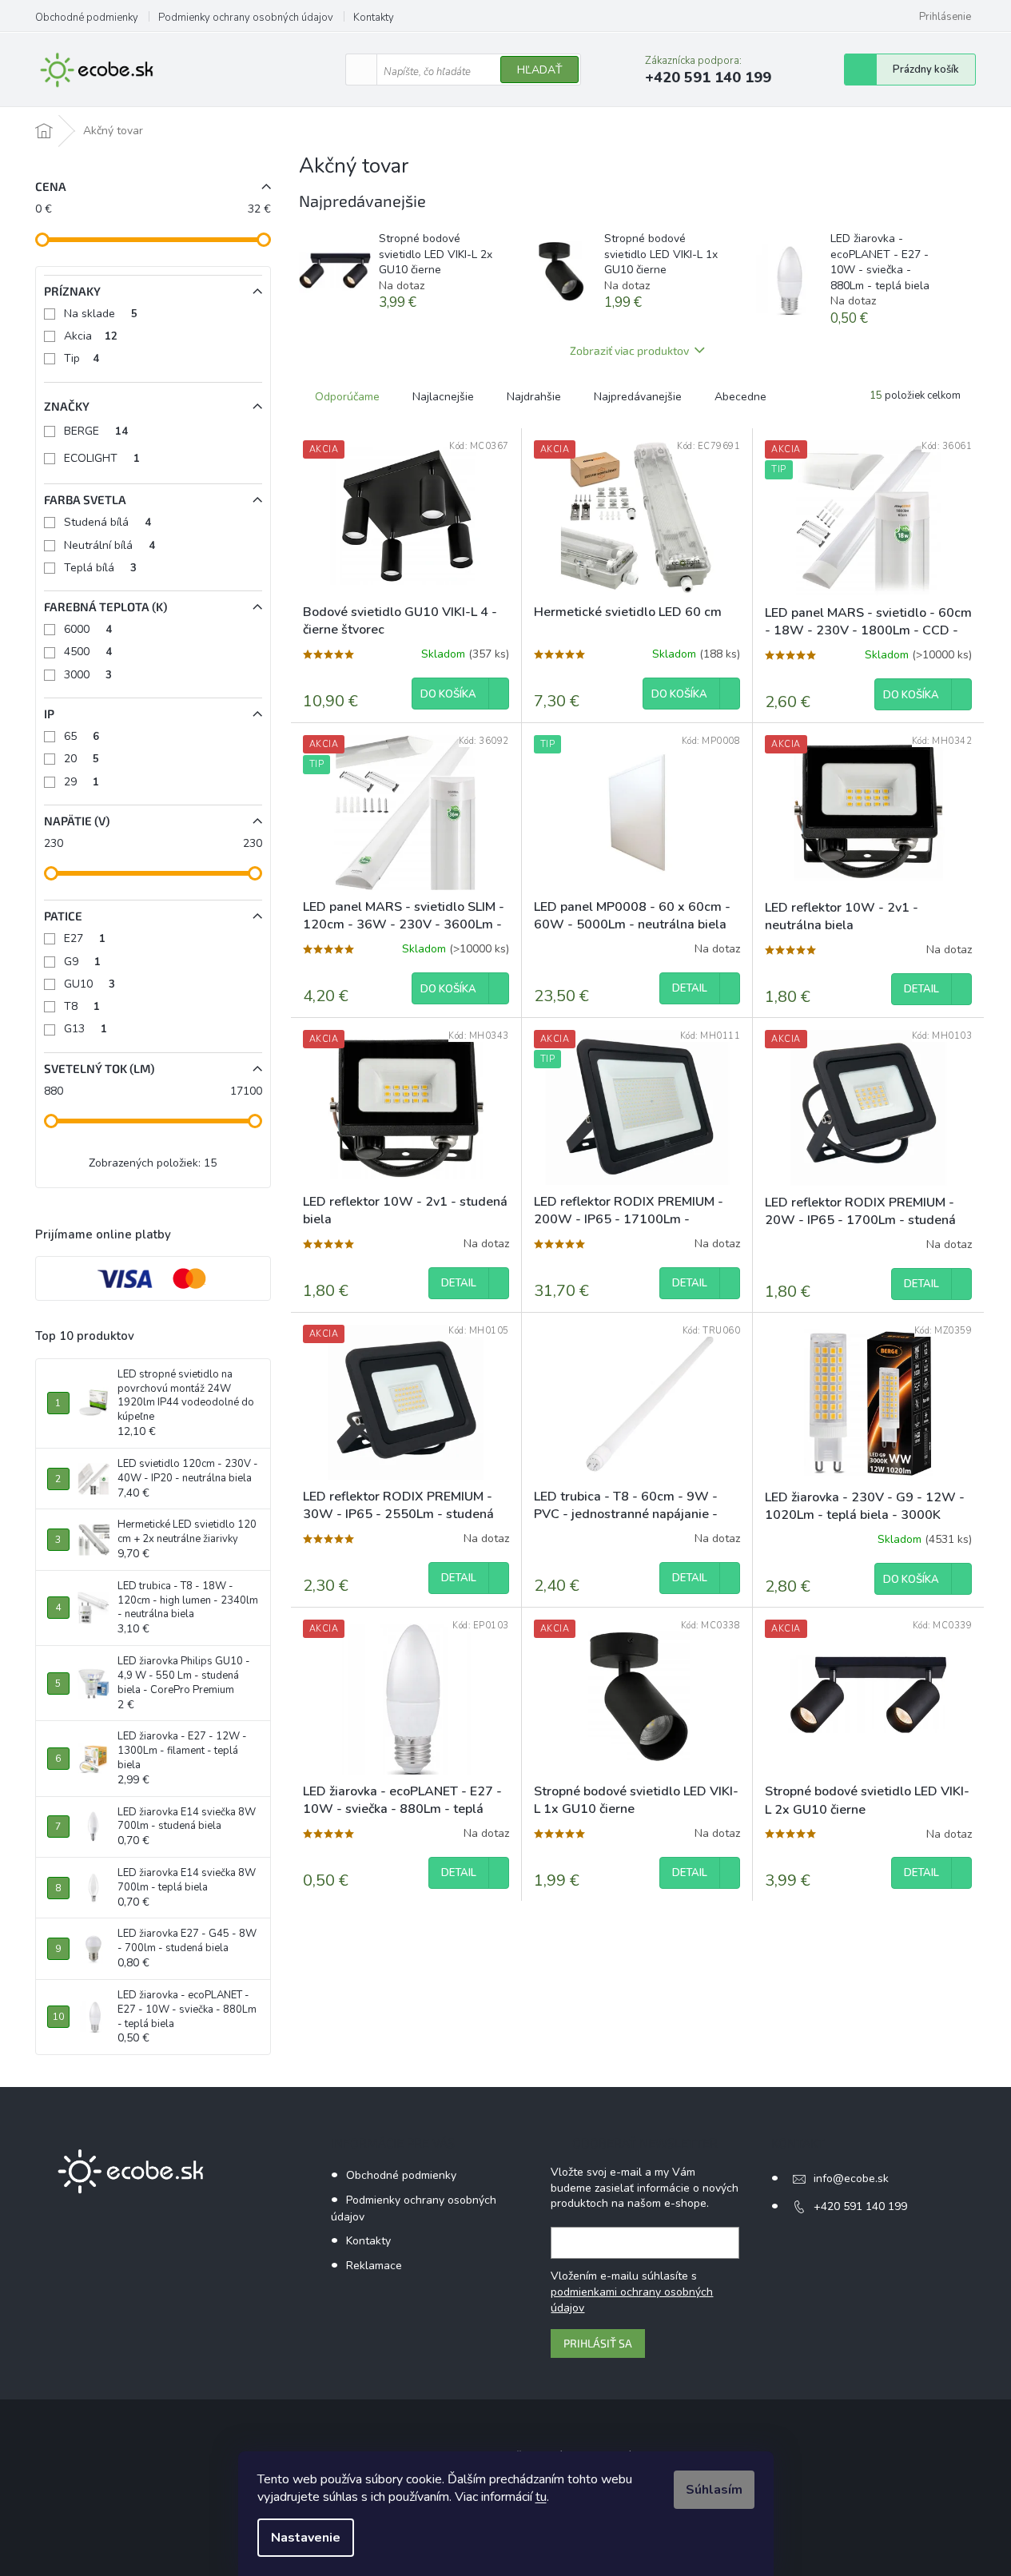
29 (82, 782)
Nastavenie (306, 2538)
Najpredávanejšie (638, 397)
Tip (82, 358)
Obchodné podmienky (87, 18)
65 (82, 736)
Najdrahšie (534, 397)
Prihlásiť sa (598, 2343)
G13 (86, 1029)
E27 (85, 938)
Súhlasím (714, 2490)
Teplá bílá (100, 568)
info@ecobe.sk (851, 2178)
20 (82, 759)
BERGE (96, 431)
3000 (88, 675)
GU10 (90, 984)
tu (541, 2497)
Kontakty (374, 18)
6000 (88, 629)
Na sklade (101, 314)
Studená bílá (107, 522)
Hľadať (539, 70)
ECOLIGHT (102, 458)
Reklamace (374, 2266)
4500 (88, 652)
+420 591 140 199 (860, 2206)
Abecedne (740, 397)
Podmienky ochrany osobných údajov (246, 18)
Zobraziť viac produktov (629, 350)
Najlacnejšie (443, 397)
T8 (82, 1006)
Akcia (91, 336)
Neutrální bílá (109, 545)
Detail (690, 988)
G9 (82, 962)
